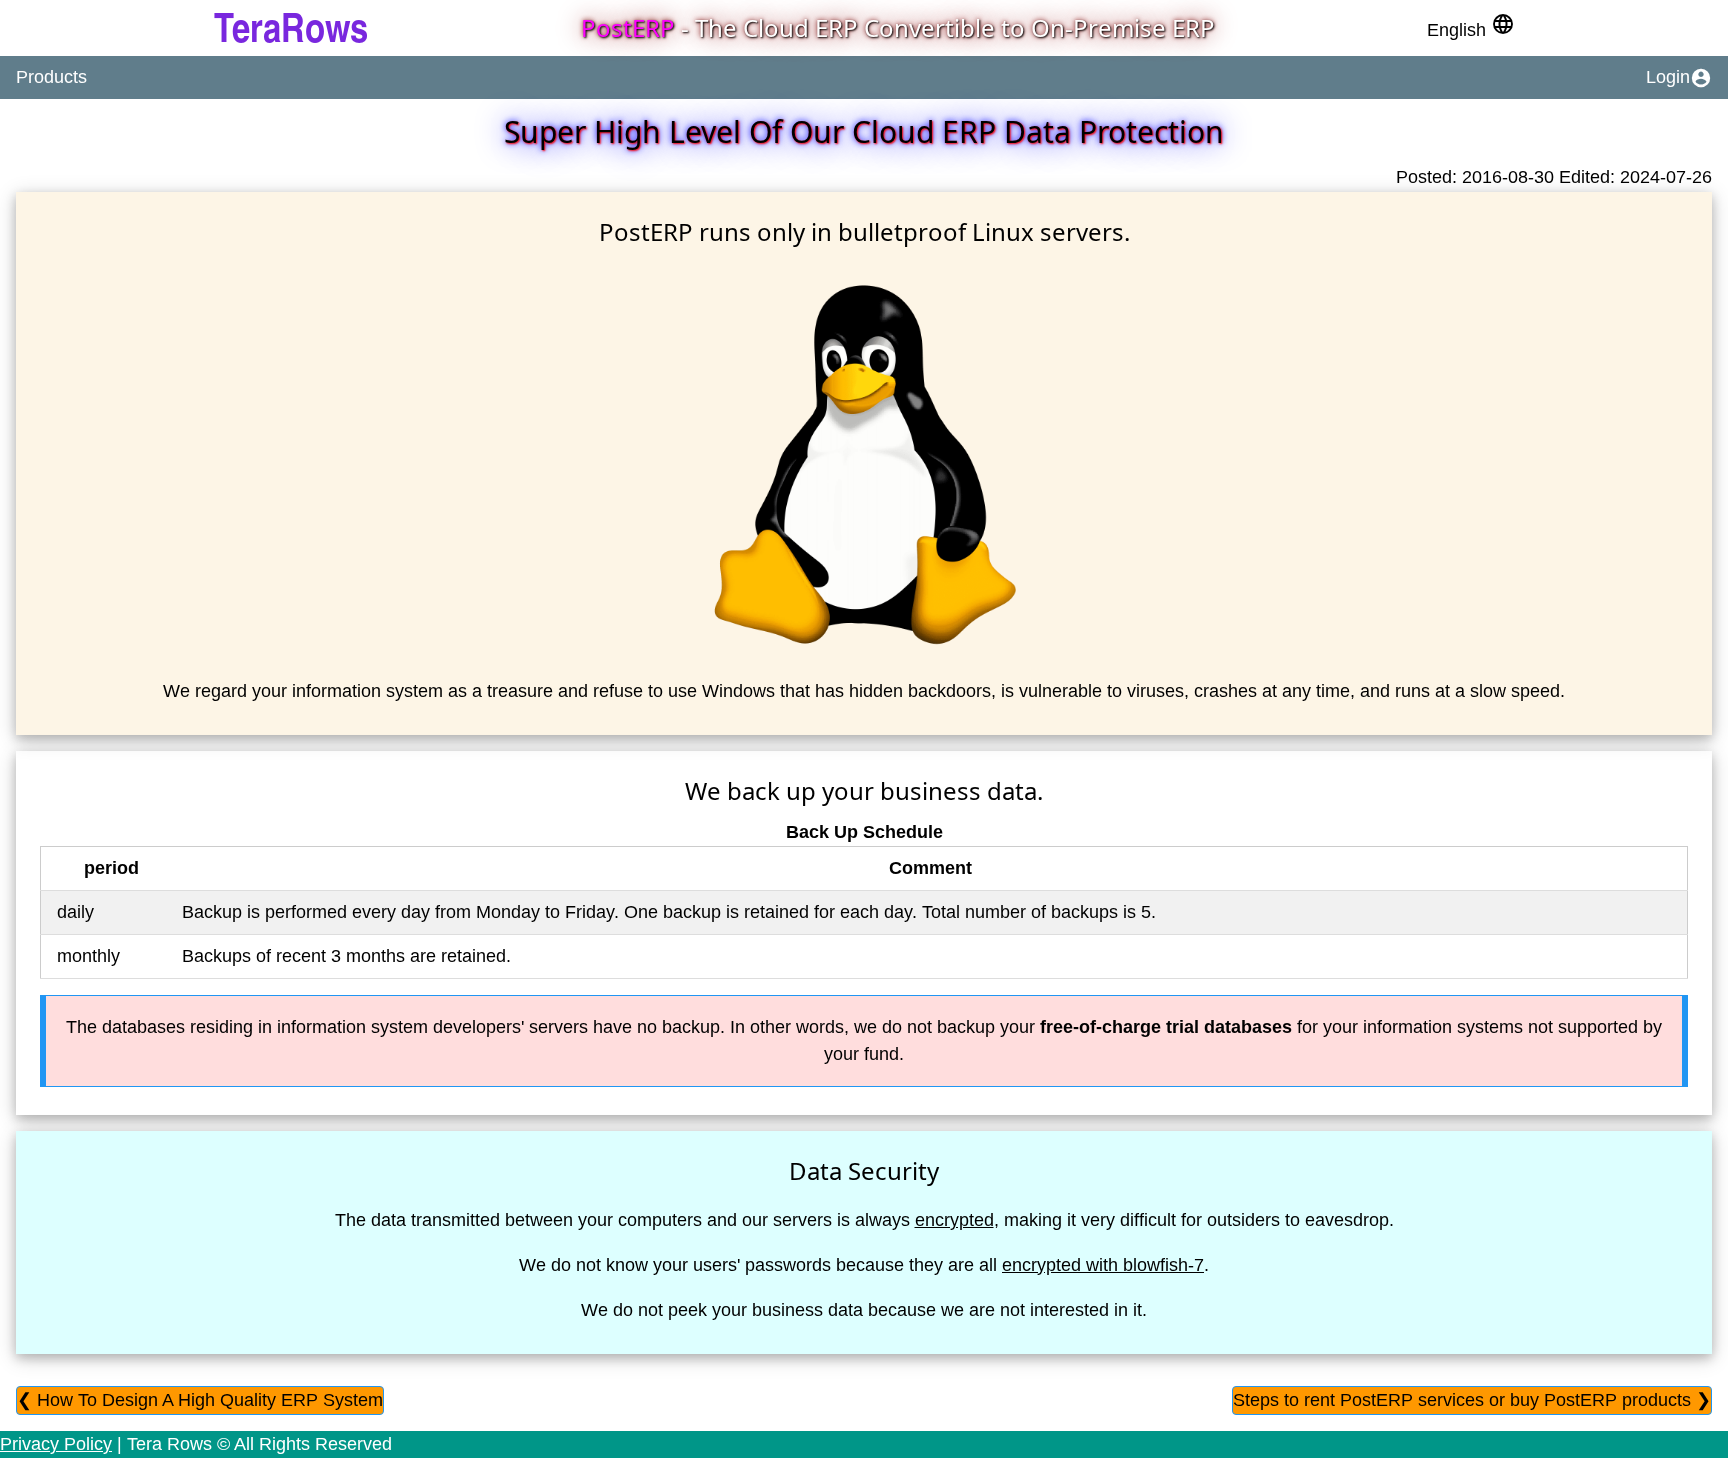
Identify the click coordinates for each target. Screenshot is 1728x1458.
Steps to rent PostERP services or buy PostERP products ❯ (1472, 1400)
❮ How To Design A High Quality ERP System (200, 1400)
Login (1679, 78)
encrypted (954, 1220)
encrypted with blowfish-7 (1103, 1265)
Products (51, 77)
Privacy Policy (56, 1444)
